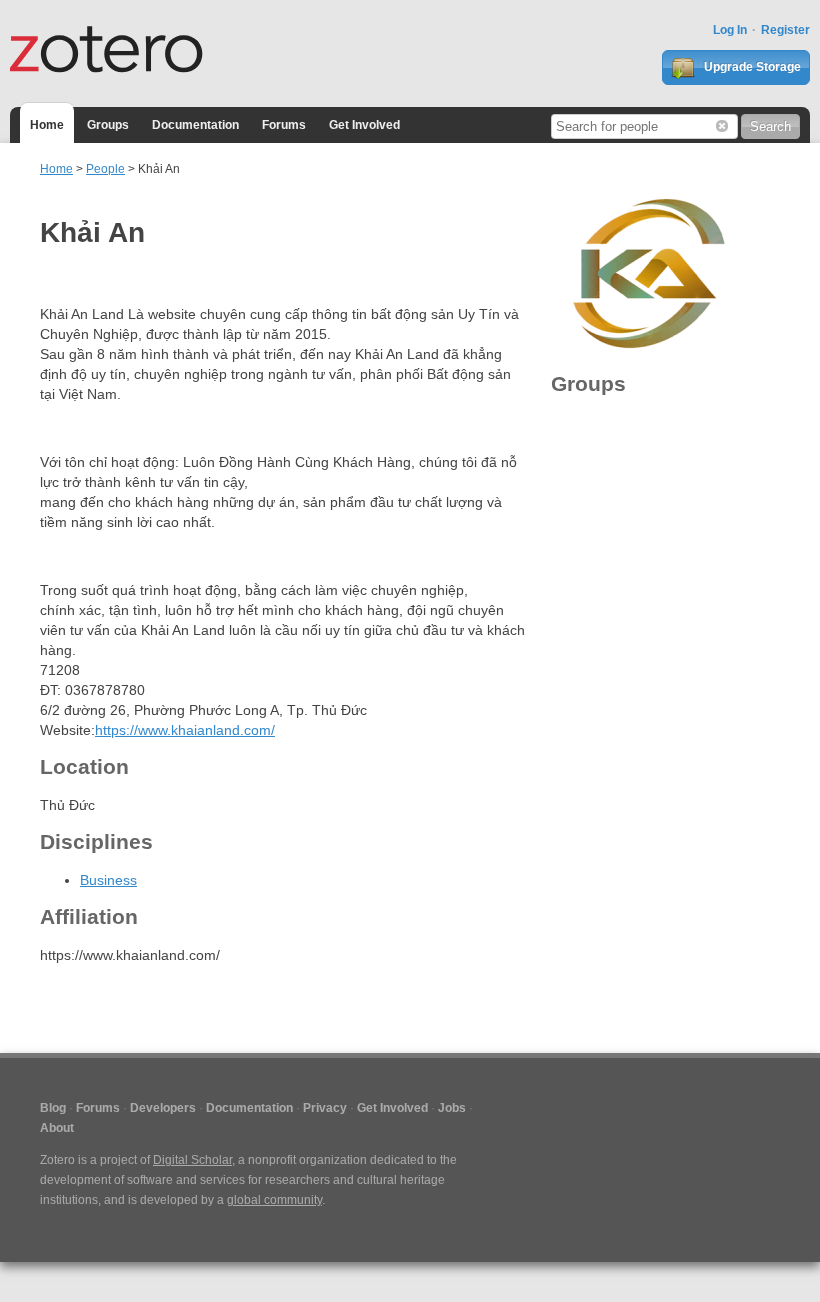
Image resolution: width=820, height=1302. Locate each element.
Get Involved (364, 125)
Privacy (325, 1108)
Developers (163, 1108)
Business (108, 880)
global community (274, 1200)
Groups (108, 125)
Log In (730, 30)
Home (47, 125)
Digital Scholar (192, 1160)
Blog (53, 1108)
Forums (284, 125)
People (105, 169)
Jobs (452, 1108)
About (57, 1128)
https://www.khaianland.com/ (185, 730)
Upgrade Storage (751, 67)
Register (785, 30)
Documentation (195, 125)
